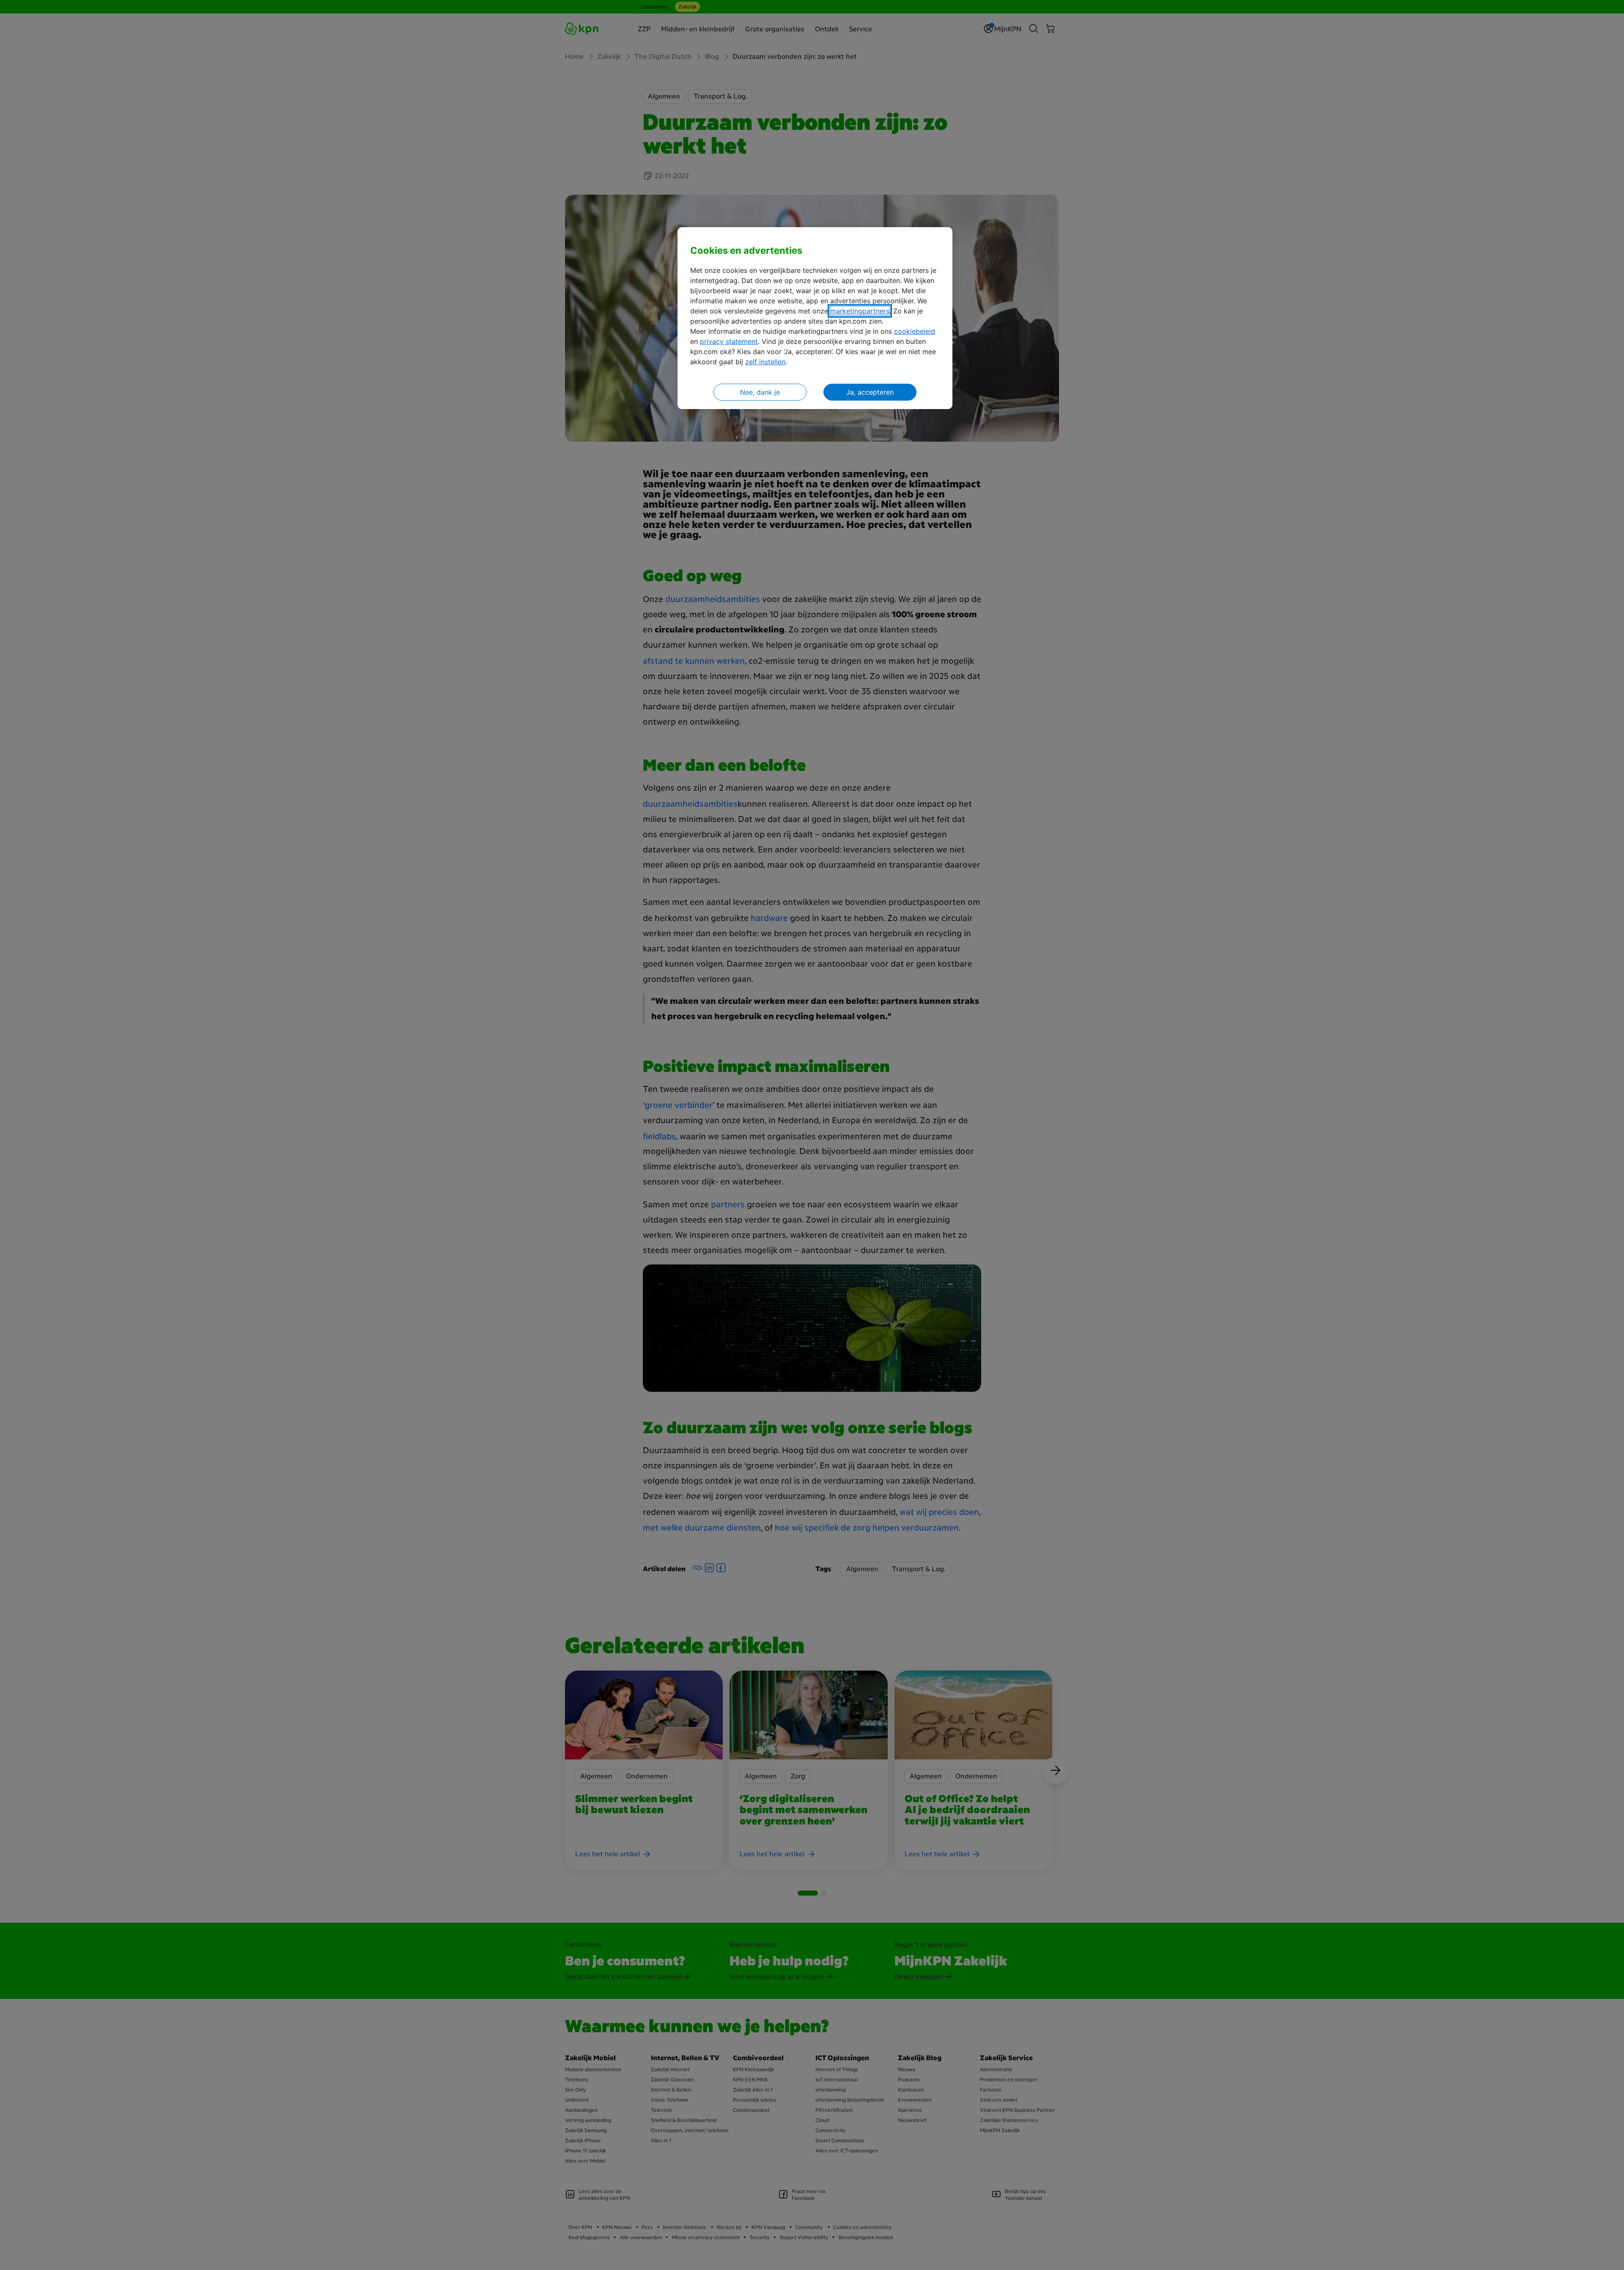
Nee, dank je (760, 392)
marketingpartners (860, 311)
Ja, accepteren (870, 392)
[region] (815, 318)
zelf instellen (765, 362)
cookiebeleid (915, 331)
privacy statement (729, 341)
